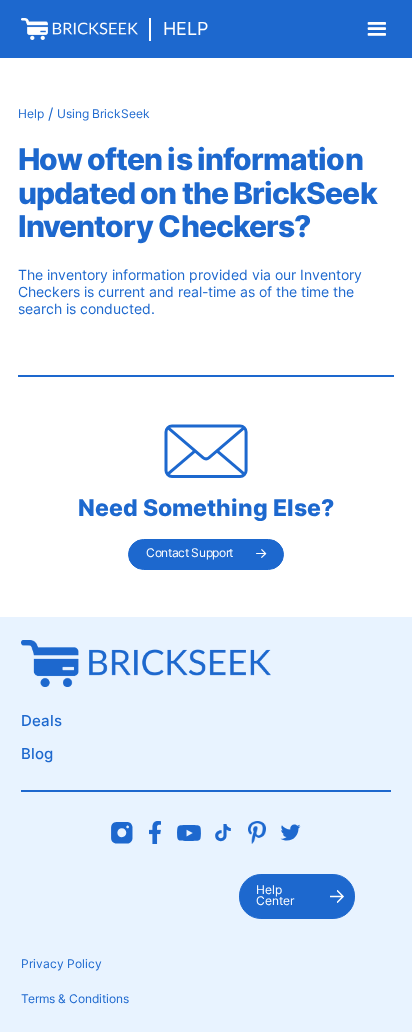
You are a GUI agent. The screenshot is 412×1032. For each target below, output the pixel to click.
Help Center (275, 896)
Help (185, 28)
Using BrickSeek (103, 114)
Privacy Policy (61, 964)
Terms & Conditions (75, 999)
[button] (376, 29)
